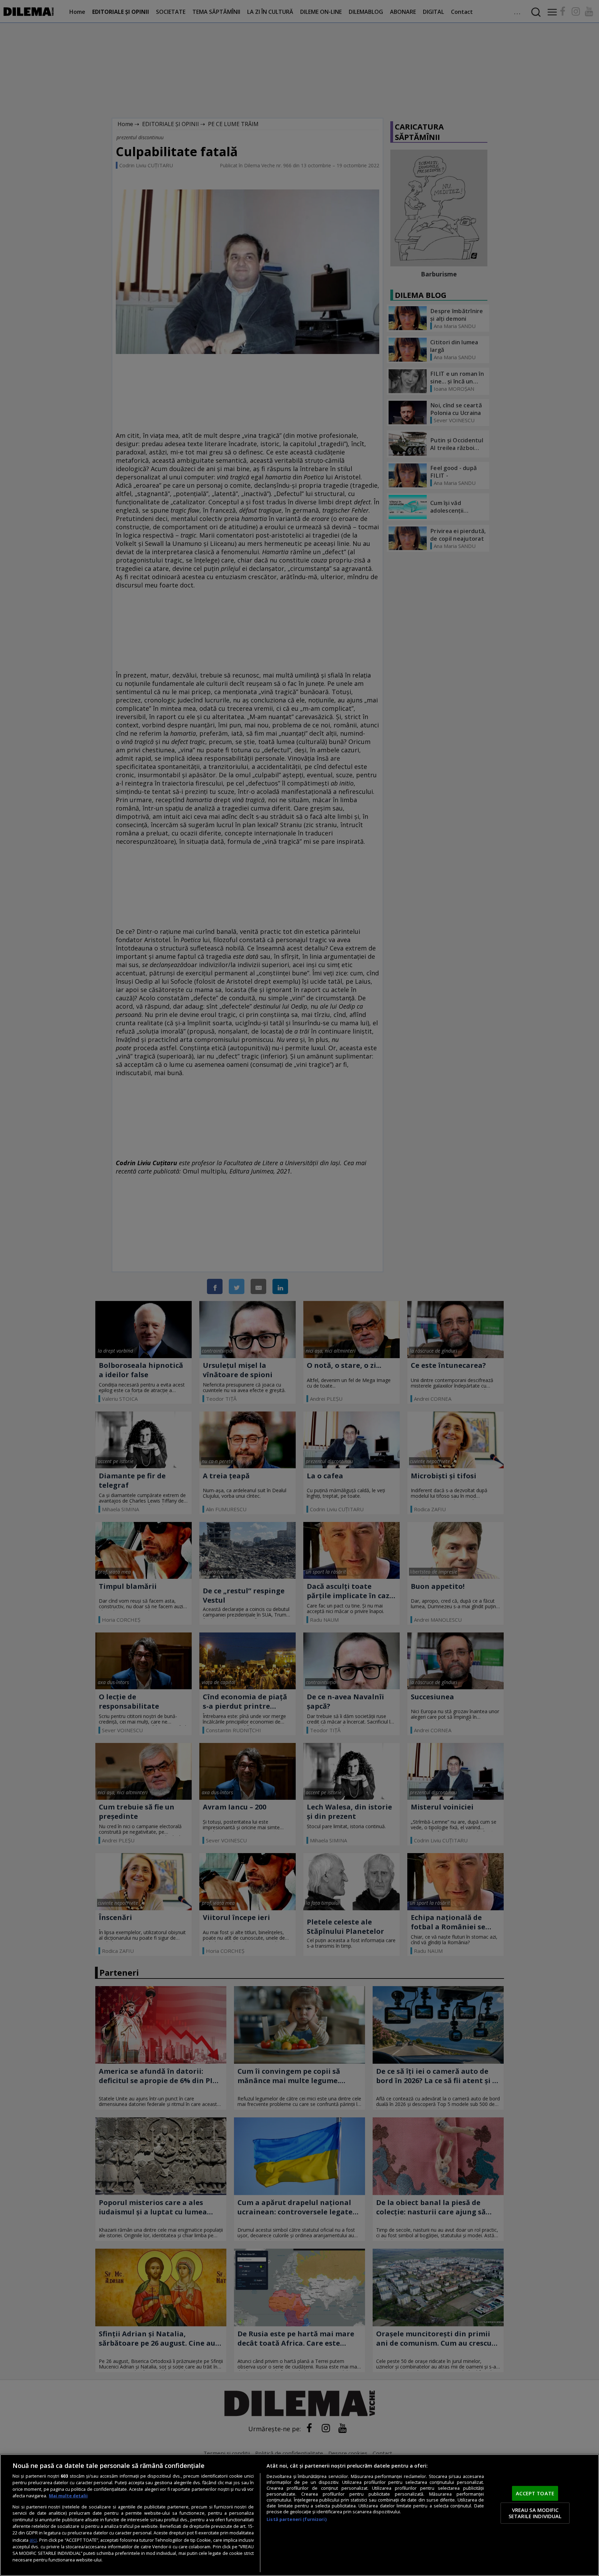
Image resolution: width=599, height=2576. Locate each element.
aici (33, 2540)
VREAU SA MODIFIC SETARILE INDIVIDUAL (535, 2513)
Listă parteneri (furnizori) (296, 2519)
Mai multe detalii (68, 2496)
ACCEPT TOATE (535, 2493)
